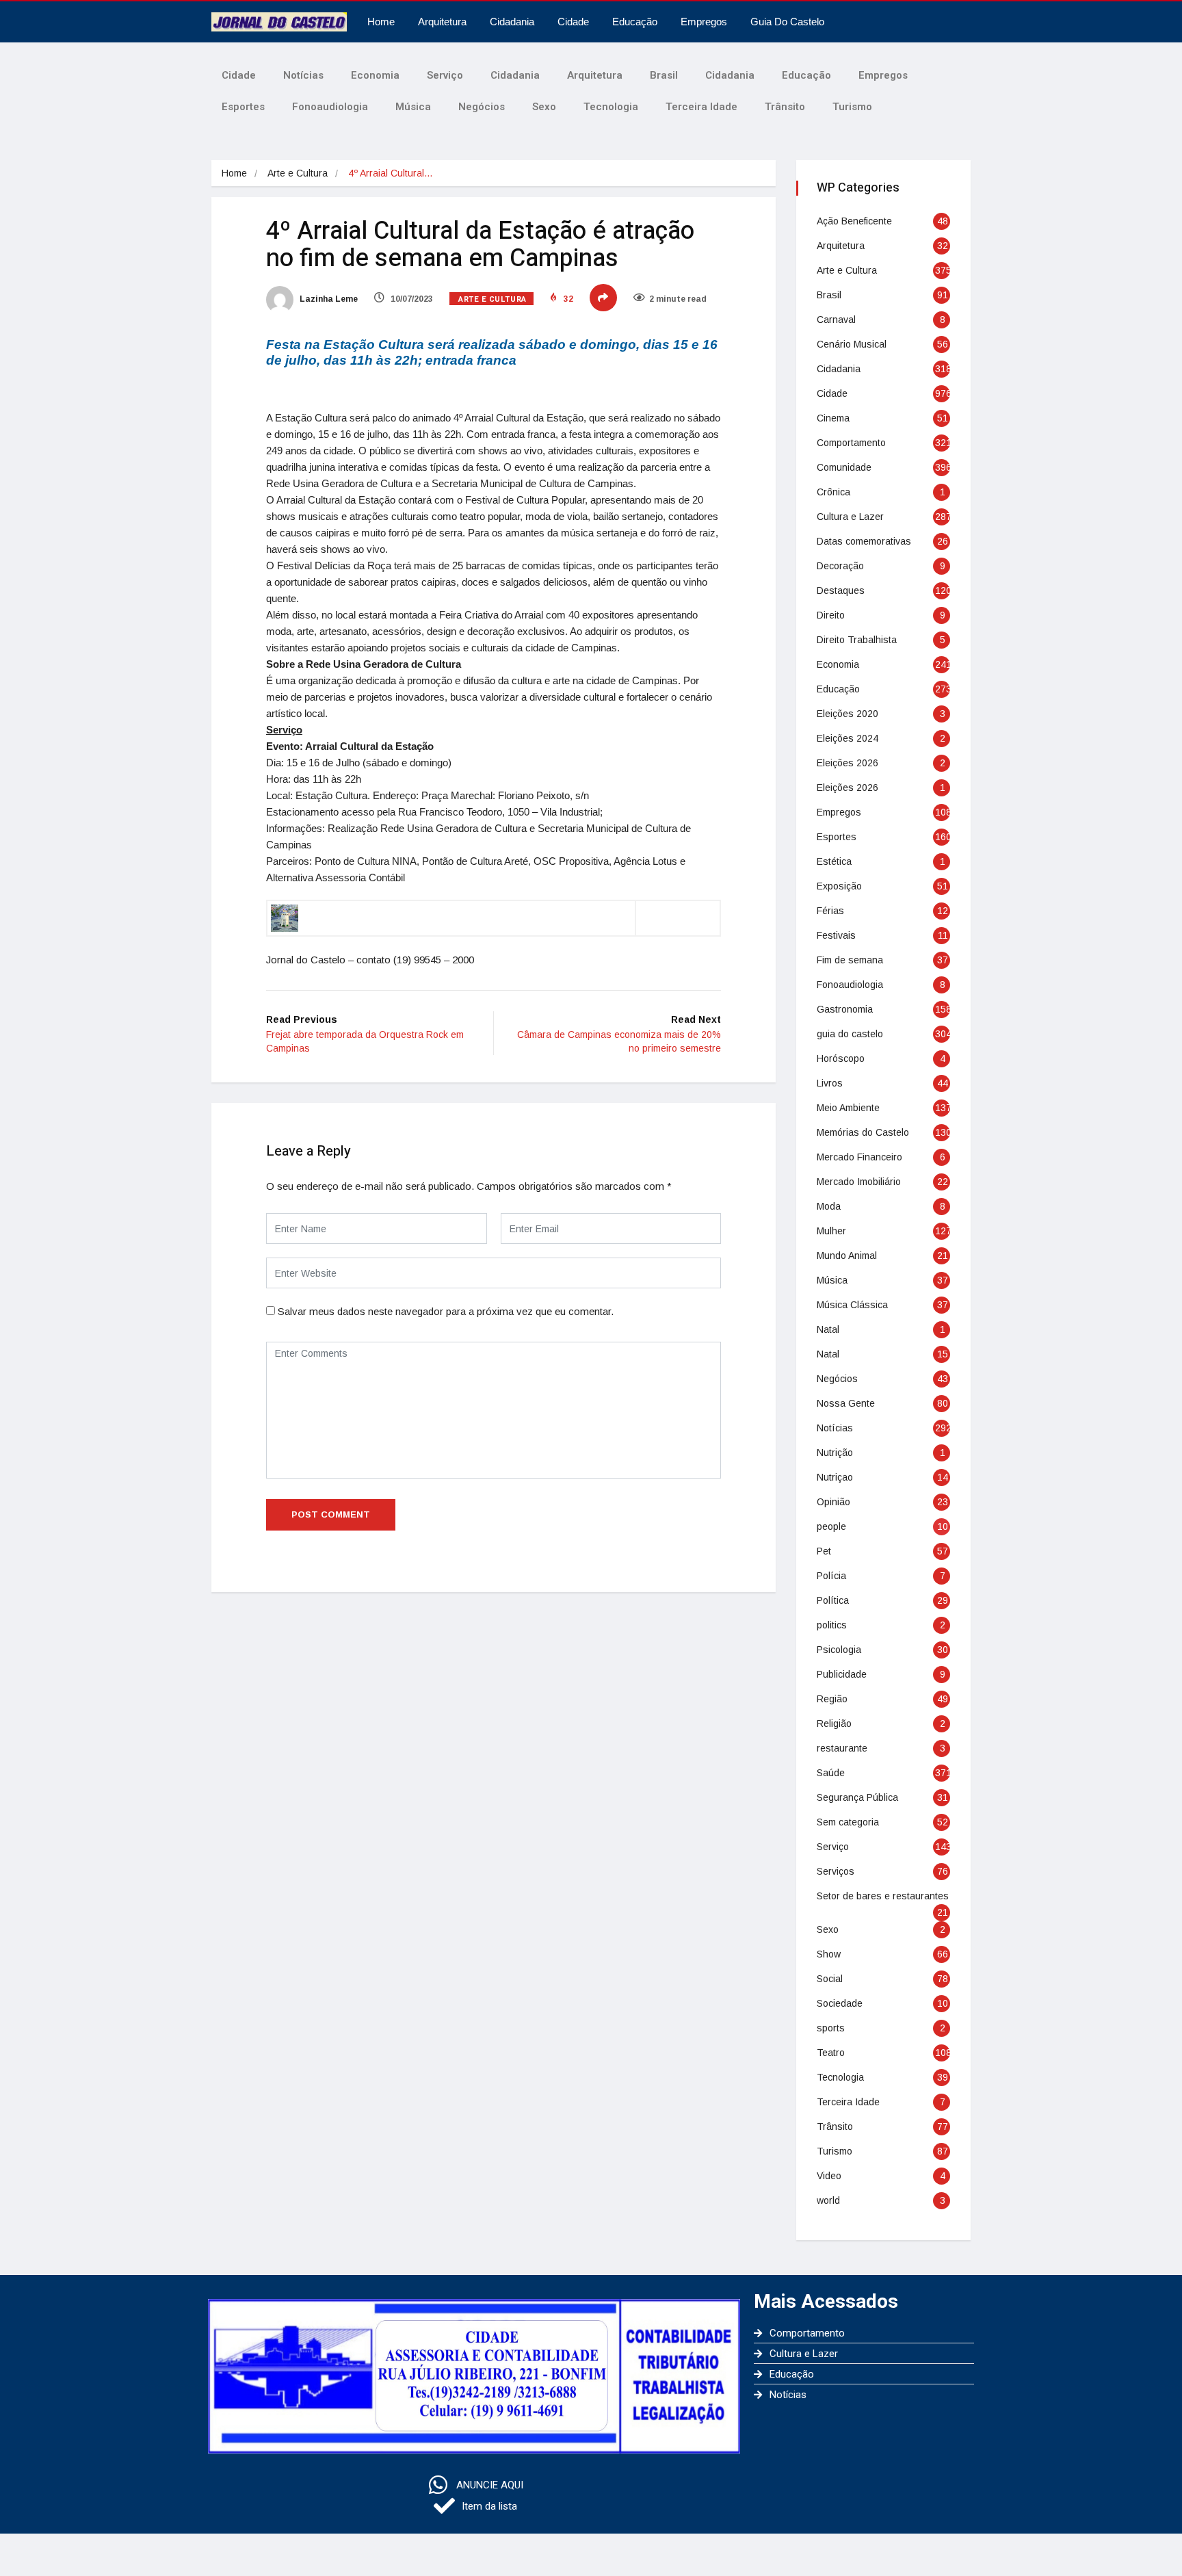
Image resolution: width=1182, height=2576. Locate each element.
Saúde (831, 1773)
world (828, 2200)
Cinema (833, 418)
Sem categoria (848, 1822)
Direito (831, 615)
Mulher (831, 1231)
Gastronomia (845, 1009)
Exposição (839, 886)
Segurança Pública (857, 1797)
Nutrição (835, 1453)
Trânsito (785, 107)
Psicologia (839, 1650)
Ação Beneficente (854, 221)
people (831, 1526)
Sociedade (840, 2003)
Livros (830, 1083)
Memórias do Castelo (863, 1132)
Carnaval (836, 320)
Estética (834, 861)
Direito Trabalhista (857, 640)
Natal (828, 1329)
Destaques (841, 590)
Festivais (836, 935)
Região (832, 1699)
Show (829, 1954)
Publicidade (842, 1674)
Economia (375, 75)
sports (831, 2028)
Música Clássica (852, 1305)
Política (833, 1600)
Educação (635, 22)
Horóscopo (841, 1058)
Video (829, 2176)
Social (830, 1979)
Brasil (664, 75)
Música (413, 107)
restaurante (842, 1748)
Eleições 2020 (848, 714)
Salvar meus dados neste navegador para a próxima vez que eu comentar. (446, 1311)
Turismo (852, 107)
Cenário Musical (852, 344)
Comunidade (844, 467)
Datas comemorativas (864, 541)
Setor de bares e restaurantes (883, 1896)
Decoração (840, 566)
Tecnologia (611, 107)
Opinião (833, 1502)
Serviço (445, 75)
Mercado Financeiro (859, 1157)
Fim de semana (850, 960)
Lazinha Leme (328, 299)
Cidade (573, 22)
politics (832, 1625)
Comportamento (851, 443)
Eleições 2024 (848, 738)
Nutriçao (835, 1477)
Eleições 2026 (848, 763)
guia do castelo (850, 1034)
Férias (830, 911)
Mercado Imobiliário (859, 1182)
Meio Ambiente (848, 1108)
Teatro (831, 2053)
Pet (824, 1551)
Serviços (836, 1871)
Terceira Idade (701, 107)
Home (381, 22)
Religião (834, 1723)
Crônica (833, 492)
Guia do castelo (787, 22)
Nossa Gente (846, 1403)
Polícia (831, 1576)
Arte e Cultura (298, 173)
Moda (829, 1206)
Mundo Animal (847, 1256)
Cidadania (512, 22)
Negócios (482, 107)
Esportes (243, 107)
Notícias (303, 75)
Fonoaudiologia (330, 107)
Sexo (544, 107)
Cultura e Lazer (850, 517)
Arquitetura (442, 22)
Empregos (704, 22)
